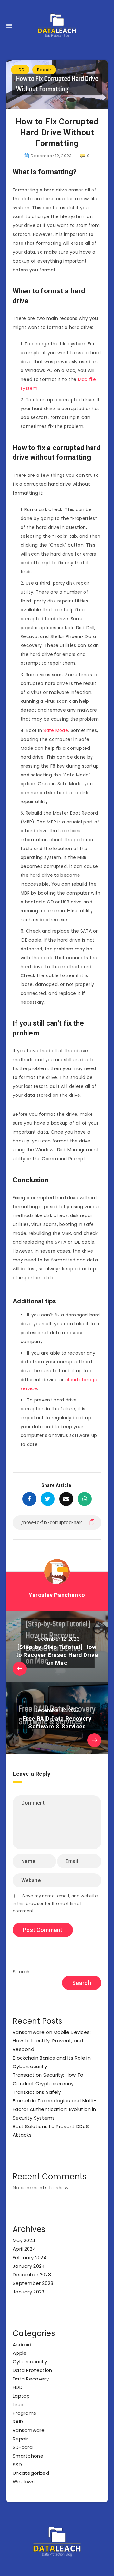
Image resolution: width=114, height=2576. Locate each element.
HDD (20, 70)
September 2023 (33, 2283)
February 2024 (30, 2257)
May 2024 (24, 2240)
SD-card (23, 2447)
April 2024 (24, 2249)
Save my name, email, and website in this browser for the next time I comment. (55, 1903)
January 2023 (29, 2292)
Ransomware (29, 2430)
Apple (20, 2353)
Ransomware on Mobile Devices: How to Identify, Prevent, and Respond (52, 2041)
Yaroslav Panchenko (57, 1595)
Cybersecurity (30, 2362)
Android (22, 2344)
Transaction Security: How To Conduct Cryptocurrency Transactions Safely (48, 2083)
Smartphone (28, 2456)
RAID (18, 2422)
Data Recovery (31, 2379)
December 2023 (32, 2275)
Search (21, 1971)
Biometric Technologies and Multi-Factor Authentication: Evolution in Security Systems (54, 2109)
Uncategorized (31, 2473)
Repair (44, 70)
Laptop (21, 2396)
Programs (24, 2413)
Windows (24, 2482)
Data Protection (32, 2370)
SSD (17, 2464)
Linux (18, 2404)
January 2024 (29, 2266)
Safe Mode (56, 730)
